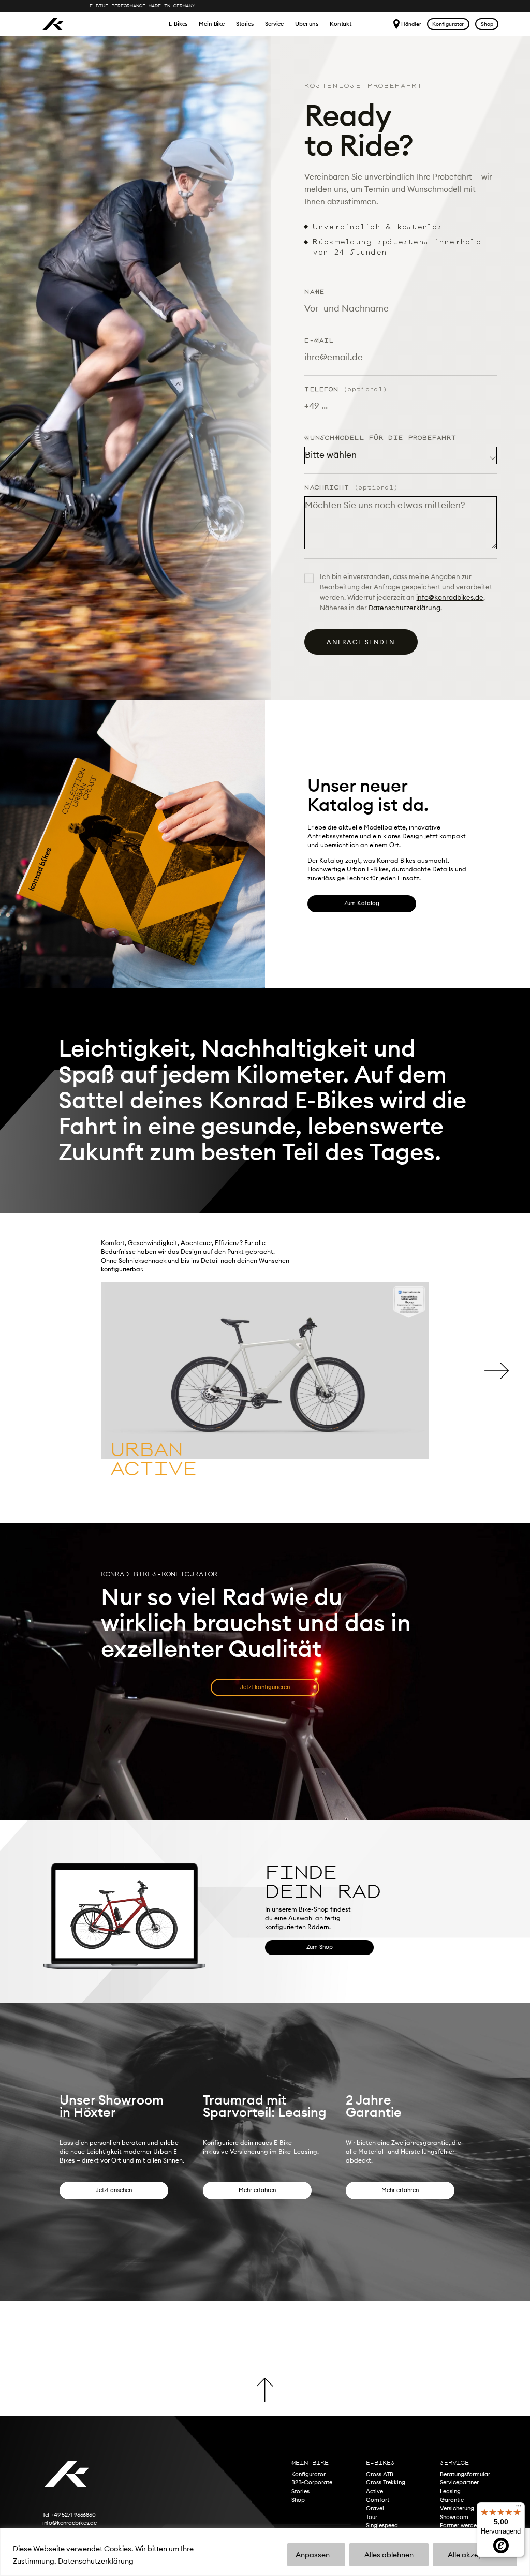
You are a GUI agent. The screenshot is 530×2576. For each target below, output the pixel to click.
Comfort (378, 2500)
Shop (487, 24)
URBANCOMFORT (157, 1459)
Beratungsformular (465, 2474)
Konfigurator (448, 24)
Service (274, 24)
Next (497, 1371)
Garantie (452, 2500)
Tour (372, 2517)
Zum (362, 903)
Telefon (346, 389)
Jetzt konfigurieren (265, 1687)
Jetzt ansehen (114, 2190)
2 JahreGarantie (374, 2106)
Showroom (454, 2517)
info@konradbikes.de (450, 597)
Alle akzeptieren (475, 2555)
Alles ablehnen (389, 2555)
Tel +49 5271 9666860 (69, 2515)
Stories (245, 24)
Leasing (450, 2491)
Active (374, 2491)
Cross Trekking (386, 2482)
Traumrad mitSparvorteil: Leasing (265, 2106)
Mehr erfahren (257, 2190)
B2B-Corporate (312, 2482)
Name (314, 292)
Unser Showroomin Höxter (112, 2106)
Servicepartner (459, 2482)
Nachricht (351, 488)
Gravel (375, 2508)
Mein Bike (212, 24)
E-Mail (319, 341)
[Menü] (519, 2508)
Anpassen (313, 2555)
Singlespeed (382, 2525)
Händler (411, 24)
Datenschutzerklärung (96, 2561)
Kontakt (341, 24)
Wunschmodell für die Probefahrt (380, 438)
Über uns (307, 24)
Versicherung (457, 2508)
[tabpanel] (265, 1389)
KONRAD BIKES (53, 24)
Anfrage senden (361, 642)
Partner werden (460, 2525)
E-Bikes (178, 24)
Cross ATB (380, 2474)
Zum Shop (320, 1947)
